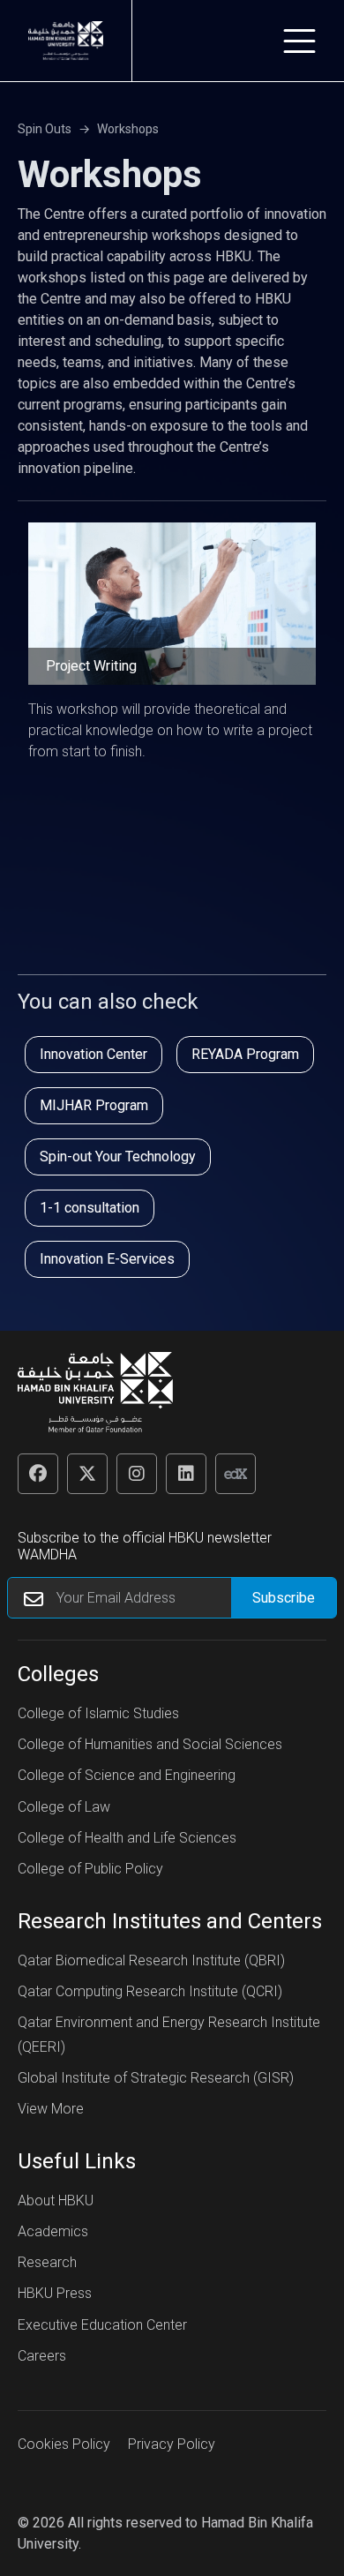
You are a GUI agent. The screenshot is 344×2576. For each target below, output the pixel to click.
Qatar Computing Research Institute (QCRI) (150, 1991)
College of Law (64, 1807)
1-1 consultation (90, 1208)
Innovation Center (93, 1054)
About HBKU (56, 2200)
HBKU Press (55, 2293)
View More (51, 2109)
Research (47, 2262)
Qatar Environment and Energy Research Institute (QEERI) (169, 2034)
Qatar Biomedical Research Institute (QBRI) (151, 1960)
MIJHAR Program (94, 1105)
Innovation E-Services (107, 1259)
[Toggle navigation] (299, 41)
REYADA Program (245, 1054)
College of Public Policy (90, 1869)
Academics (53, 2231)
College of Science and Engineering (127, 1775)
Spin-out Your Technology (118, 1157)
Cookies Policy (64, 2444)
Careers (42, 2356)
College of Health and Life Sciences (127, 1838)
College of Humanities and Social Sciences (150, 1744)
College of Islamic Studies (98, 1713)
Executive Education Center (102, 2325)
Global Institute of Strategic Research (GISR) (156, 2078)
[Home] (66, 41)
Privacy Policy (172, 2444)
